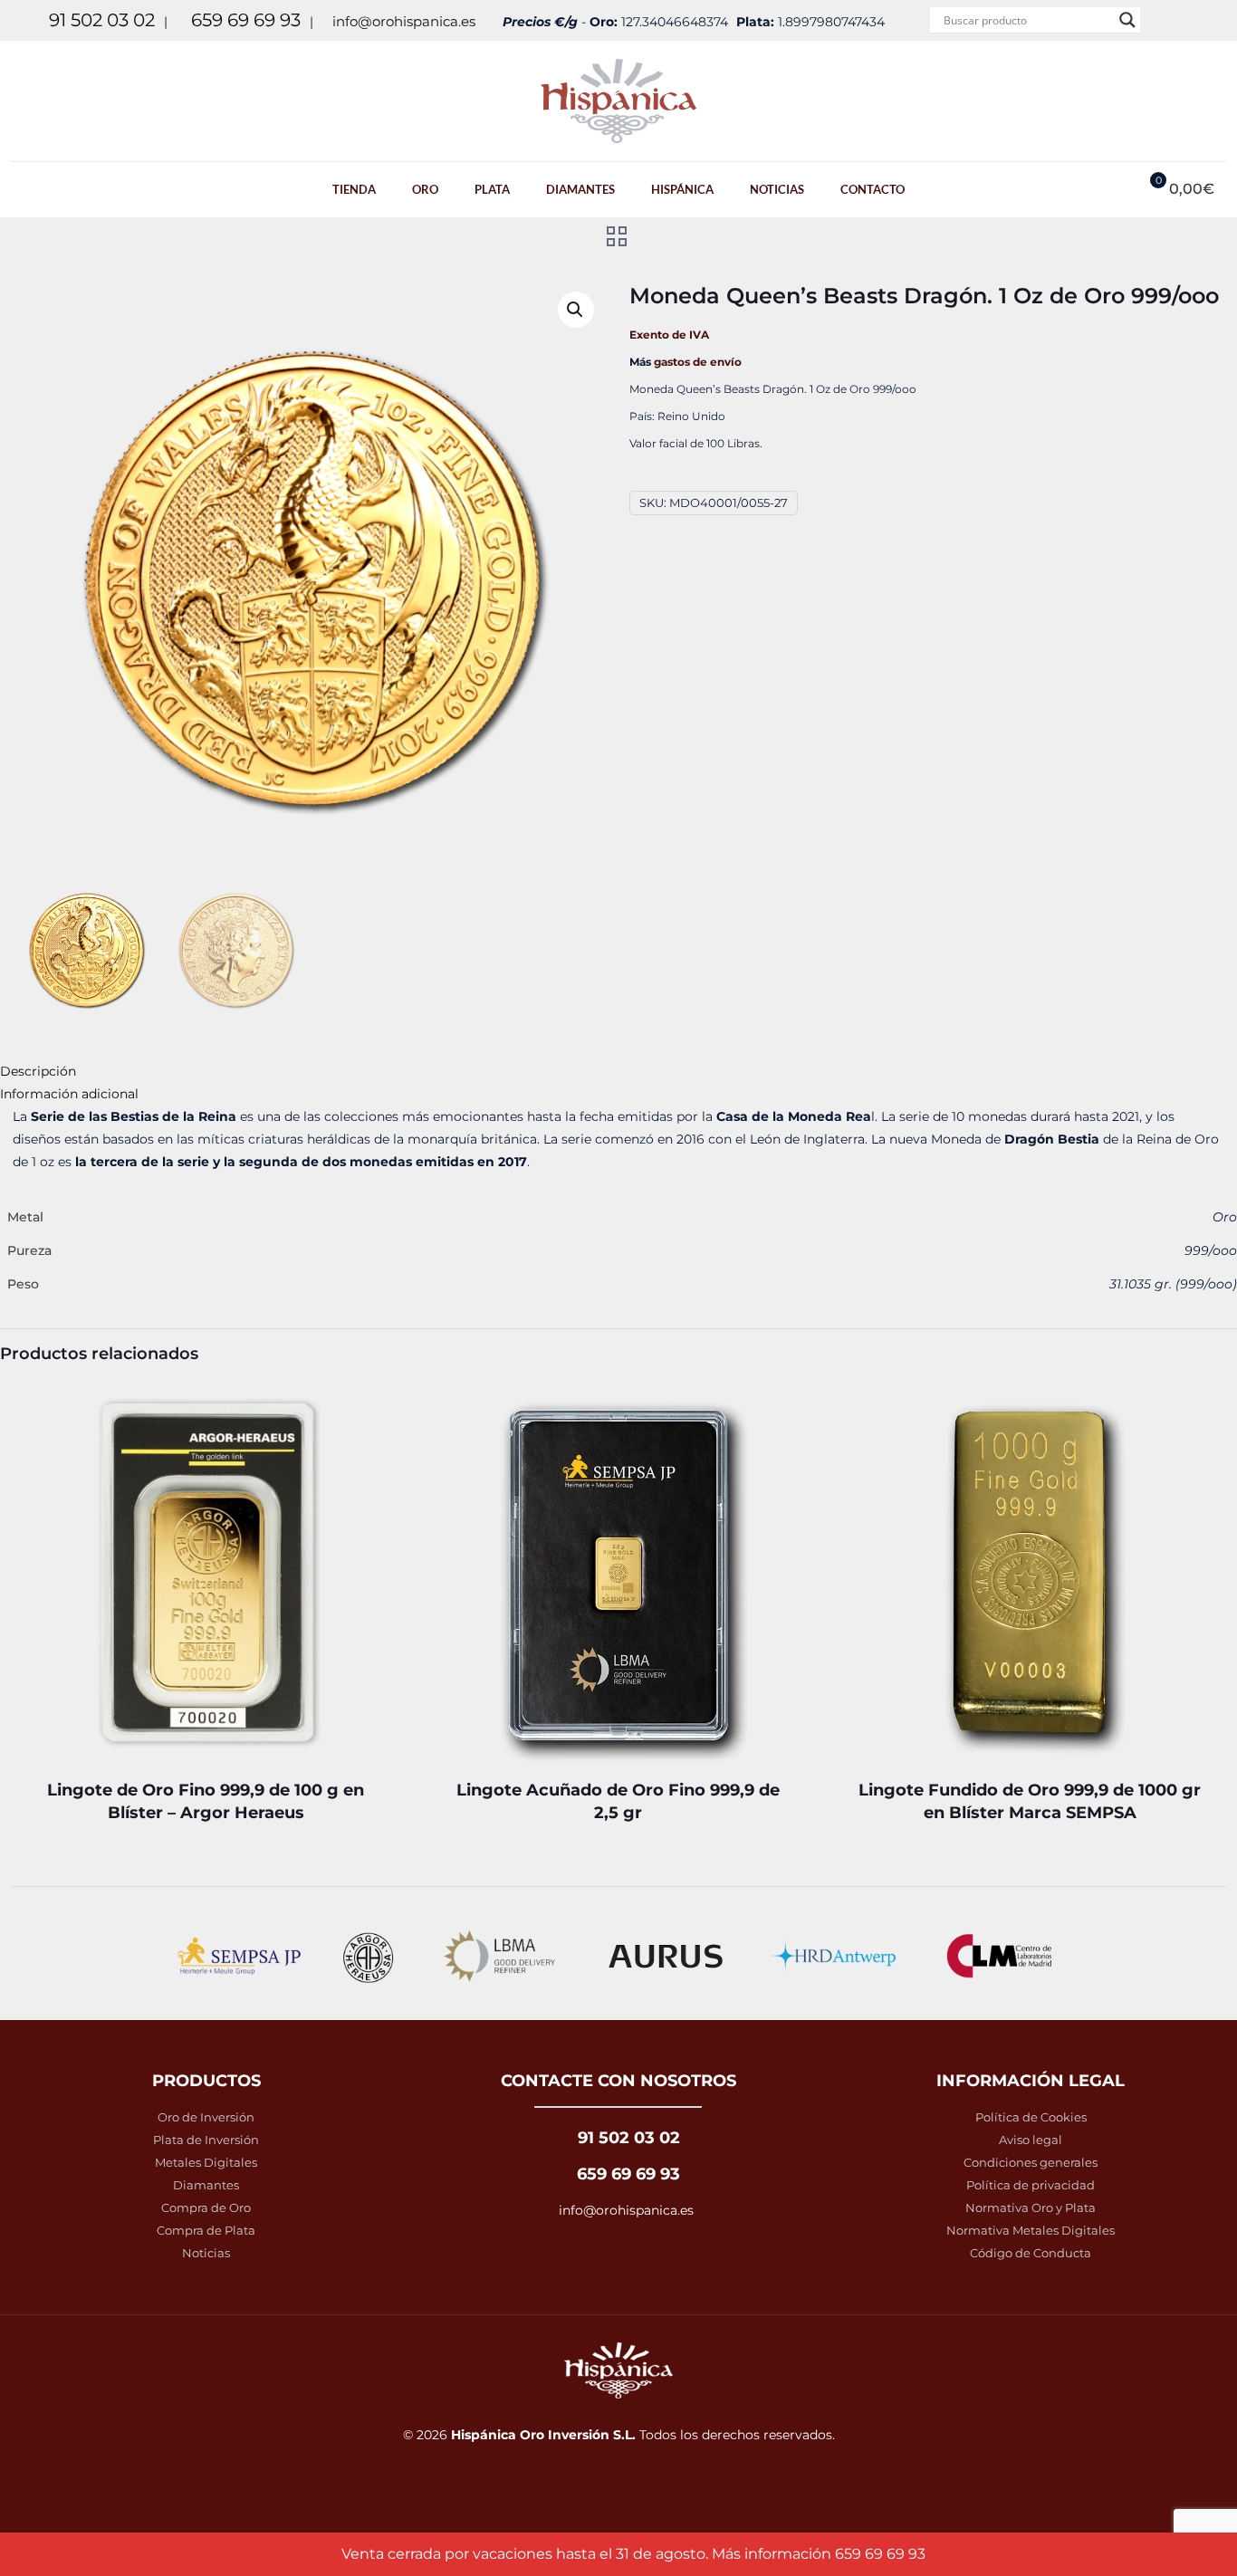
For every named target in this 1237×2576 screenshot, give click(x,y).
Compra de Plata (206, 2230)
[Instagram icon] (1198, 20)
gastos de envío (698, 362)
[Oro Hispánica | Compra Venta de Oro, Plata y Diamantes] (618, 101)
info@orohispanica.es (404, 21)
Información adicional (69, 1094)
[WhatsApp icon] (1152, 20)
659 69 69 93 (246, 20)
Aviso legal (1031, 2140)
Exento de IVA (669, 335)
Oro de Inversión (206, 2117)
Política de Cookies (1031, 2117)
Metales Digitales (206, 2162)
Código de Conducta (1031, 2253)
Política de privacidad (1031, 2185)
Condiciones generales (1031, 2162)
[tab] (618, 1072)
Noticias (206, 2253)
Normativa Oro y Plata (1031, 2207)
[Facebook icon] (1175, 20)
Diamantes (206, 2185)
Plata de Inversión (206, 2140)
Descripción (38, 1071)
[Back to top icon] (1163, 2547)
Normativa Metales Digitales (1031, 2230)
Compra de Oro (206, 2207)
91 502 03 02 (102, 20)
